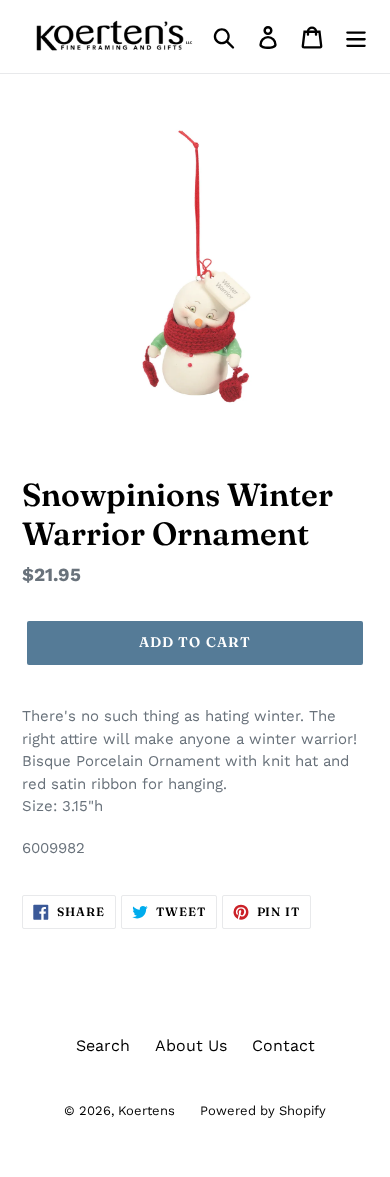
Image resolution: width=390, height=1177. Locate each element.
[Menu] (356, 36)
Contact (283, 1045)
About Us (191, 1045)
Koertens (146, 1110)
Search (103, 1045)
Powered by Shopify (263, 1110)
